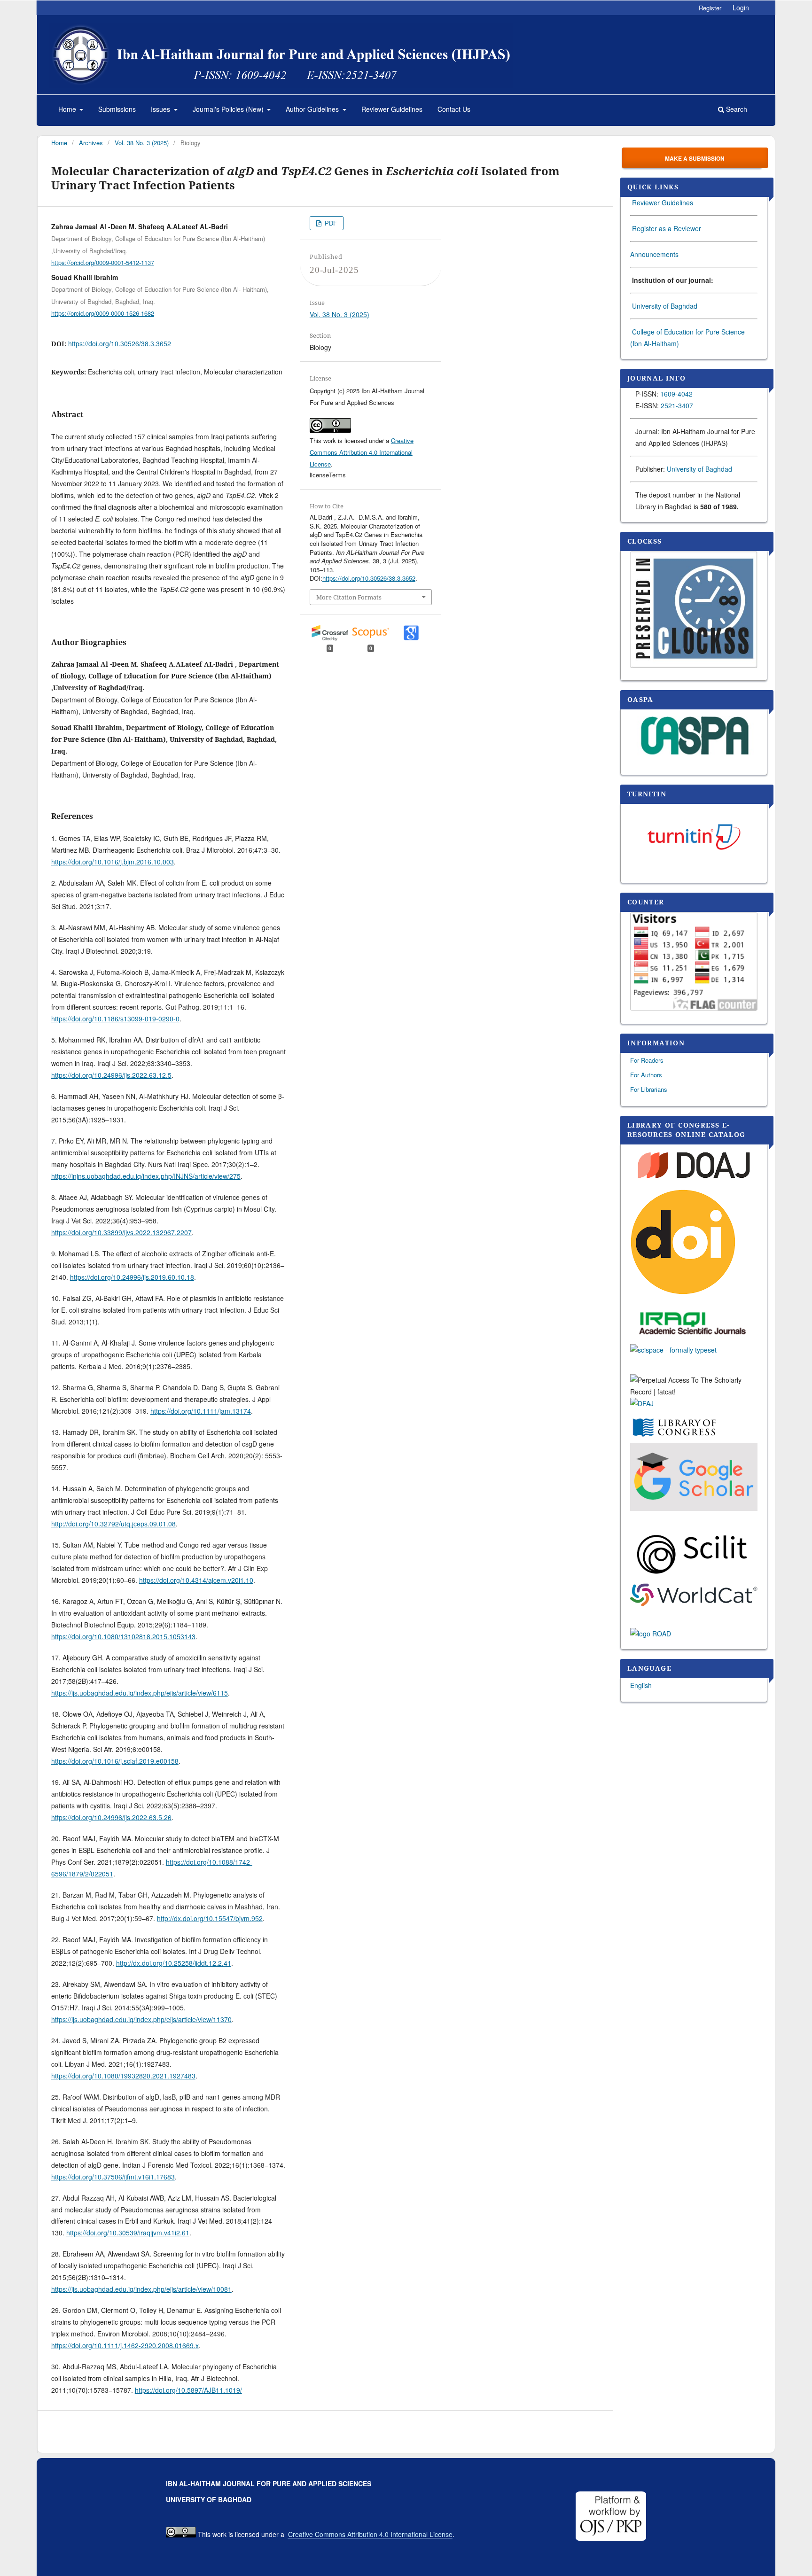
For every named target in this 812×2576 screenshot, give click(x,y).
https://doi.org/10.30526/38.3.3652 (120, 343)
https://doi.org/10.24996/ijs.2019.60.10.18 (132, 1277)
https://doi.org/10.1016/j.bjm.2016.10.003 (113, 862)
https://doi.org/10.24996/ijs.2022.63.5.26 (111, 1817)
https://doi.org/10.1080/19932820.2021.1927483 (123, 2076)
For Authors (646, 1075)
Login (741, 8)
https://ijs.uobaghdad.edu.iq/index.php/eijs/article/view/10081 (141, 2289)
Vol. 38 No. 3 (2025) (142, 143)
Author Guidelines (313, 109)
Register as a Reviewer (667, 228)
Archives (91, 143)
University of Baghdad (665, 306)
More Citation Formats (349, 597)
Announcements (654, 254)
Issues (161, 109)
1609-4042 (676, 394)
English (641, 1685)
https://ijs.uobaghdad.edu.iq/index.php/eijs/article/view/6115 (140, 1693)
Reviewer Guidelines (392, 109)
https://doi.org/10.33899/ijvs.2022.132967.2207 (121, 1232)
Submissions (117, 109)
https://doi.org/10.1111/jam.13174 (201, 1411)
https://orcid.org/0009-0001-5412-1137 (103, 262)
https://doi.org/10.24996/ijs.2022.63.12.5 (111, 1075)
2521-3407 (677, 405)
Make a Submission (695, 158)
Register (710, 8)
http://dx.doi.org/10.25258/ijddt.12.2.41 (174, 1963)
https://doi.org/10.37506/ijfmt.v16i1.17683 (113, 2177)
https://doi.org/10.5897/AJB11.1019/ (188, 2390)
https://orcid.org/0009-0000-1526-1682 (103, 313)
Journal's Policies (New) (229, 109)
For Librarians (649, 1089)
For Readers (647, 1060)
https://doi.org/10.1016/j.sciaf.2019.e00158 (115, 1761)
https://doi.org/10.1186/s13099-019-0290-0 (115, 1019)
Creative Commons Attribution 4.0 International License (362, 452)
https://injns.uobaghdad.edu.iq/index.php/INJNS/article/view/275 (146, 1176)
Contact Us (454, 109)
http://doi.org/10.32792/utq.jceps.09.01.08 (113, 1524)
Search (736, 109)
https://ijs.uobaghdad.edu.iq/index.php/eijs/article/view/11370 (141, 2019)
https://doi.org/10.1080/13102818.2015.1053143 (123, 1636)
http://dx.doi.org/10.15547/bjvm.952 (210, 1918)
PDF (330, 223)
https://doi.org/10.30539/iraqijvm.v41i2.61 (128, 2233)
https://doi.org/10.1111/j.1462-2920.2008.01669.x (125, 2345)
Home (68, 109)
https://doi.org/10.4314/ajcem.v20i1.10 (196, 1580)
